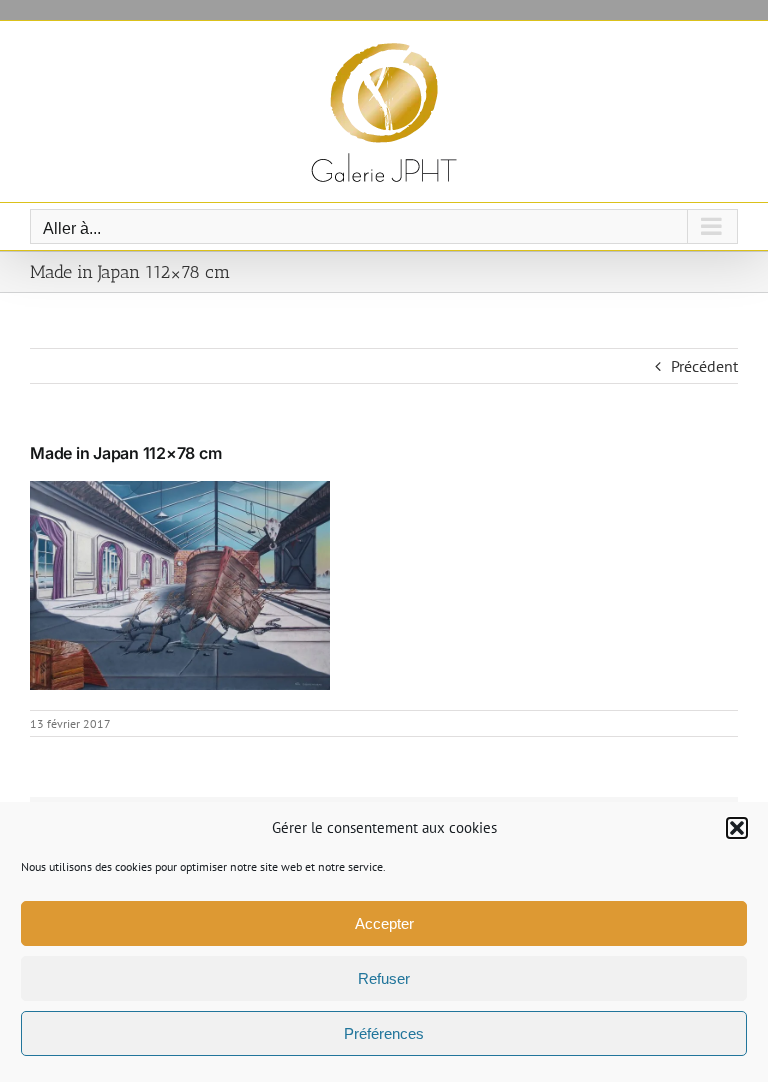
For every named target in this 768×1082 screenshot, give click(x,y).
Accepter (384, 923)
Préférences (384, 1033)
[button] (737, 828)
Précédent (704, 366)
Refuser (384, 978)
